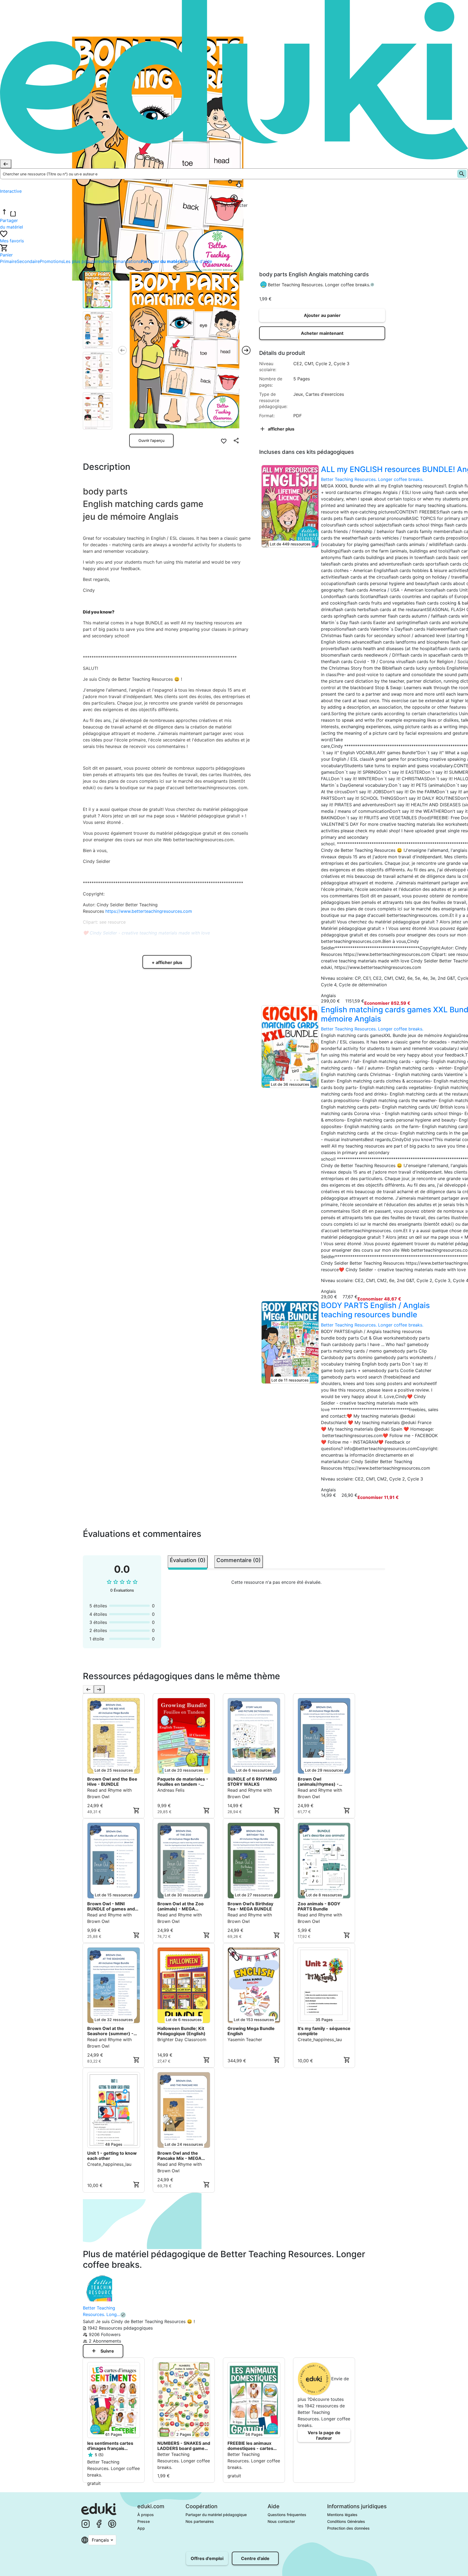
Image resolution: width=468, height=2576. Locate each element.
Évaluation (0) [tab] (188, 1560)
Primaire (8, 261)
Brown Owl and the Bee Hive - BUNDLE (112, 1782)
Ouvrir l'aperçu (151, 440)
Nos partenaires (200, 2521)
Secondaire (28, 261)
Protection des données (348, 2528)
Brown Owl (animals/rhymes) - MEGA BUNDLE (318, 1782)
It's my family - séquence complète (324, 2031)
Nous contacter (281, 2521)
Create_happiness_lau (320, 2039)
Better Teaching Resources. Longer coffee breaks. (319, 285)
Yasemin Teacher (245, 2039)
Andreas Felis (171, 1790)
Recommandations (122, 261)
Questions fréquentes (287, 2515)
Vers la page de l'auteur (324, 2435)
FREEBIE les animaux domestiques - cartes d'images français (250, 2446)
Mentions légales (342, 2515)
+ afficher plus (167, 962)
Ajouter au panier (322, 315)
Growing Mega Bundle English (251, 2031)
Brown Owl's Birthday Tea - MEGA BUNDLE (250, 1906)
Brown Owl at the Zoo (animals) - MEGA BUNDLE (181, 1906)
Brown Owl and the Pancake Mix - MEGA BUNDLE (179, 2156)
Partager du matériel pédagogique (216, 2515)
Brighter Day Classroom (182, 2039)
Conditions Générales (346, 2521)
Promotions (52, 261)
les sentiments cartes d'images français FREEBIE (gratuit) (110, 2446)
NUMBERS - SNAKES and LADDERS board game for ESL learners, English (184, 2446)
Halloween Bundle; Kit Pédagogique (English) (181, 2031)
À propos (146, 2515)
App (141, 2528)
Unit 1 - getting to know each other (112, 2156)
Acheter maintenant (322, 333)
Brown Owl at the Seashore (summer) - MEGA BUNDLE (110, 2031)
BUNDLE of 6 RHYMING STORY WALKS (252, 1782)
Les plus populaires (83, 261)
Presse (144, 2521)
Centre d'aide (198, 261)
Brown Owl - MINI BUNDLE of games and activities (111, 1906)
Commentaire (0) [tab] (239, 1560)
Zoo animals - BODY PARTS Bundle (319, 1906)
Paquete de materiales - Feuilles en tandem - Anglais (183, 1782)
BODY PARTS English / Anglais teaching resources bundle (375, 1310)
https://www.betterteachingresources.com (149, 911)
